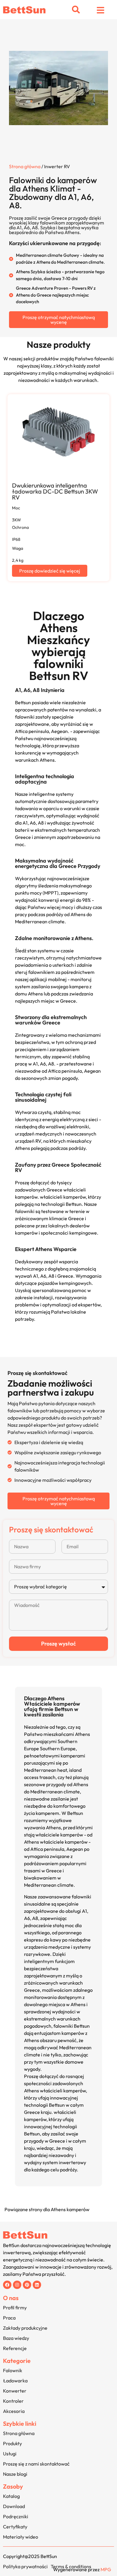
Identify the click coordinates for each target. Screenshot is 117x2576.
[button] (76, 10)
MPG (106, 2569)
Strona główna (25, 166)
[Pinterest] (27, 2285)
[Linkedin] (37, 2285)
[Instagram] (17, 2285)
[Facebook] (7, 2285)
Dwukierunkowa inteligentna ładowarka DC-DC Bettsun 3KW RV (55, 491)
